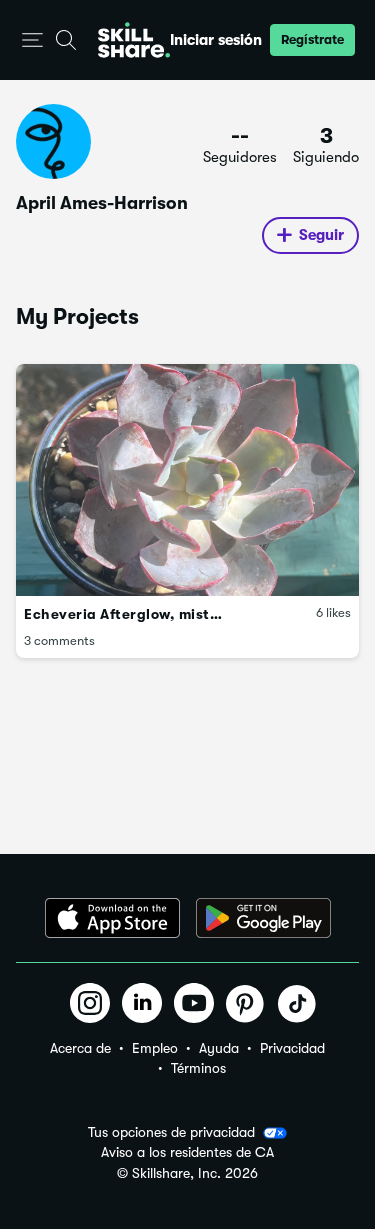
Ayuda (219, 1048)
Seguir (321, 235)
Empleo (155, 1048)
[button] (32, 40)
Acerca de (80, 1048)
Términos (198, 1068)
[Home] (134, 40)
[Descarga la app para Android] (263, 918)
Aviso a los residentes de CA (187, 1152)
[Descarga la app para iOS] (112, 918)
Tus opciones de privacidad (171, 1132)
